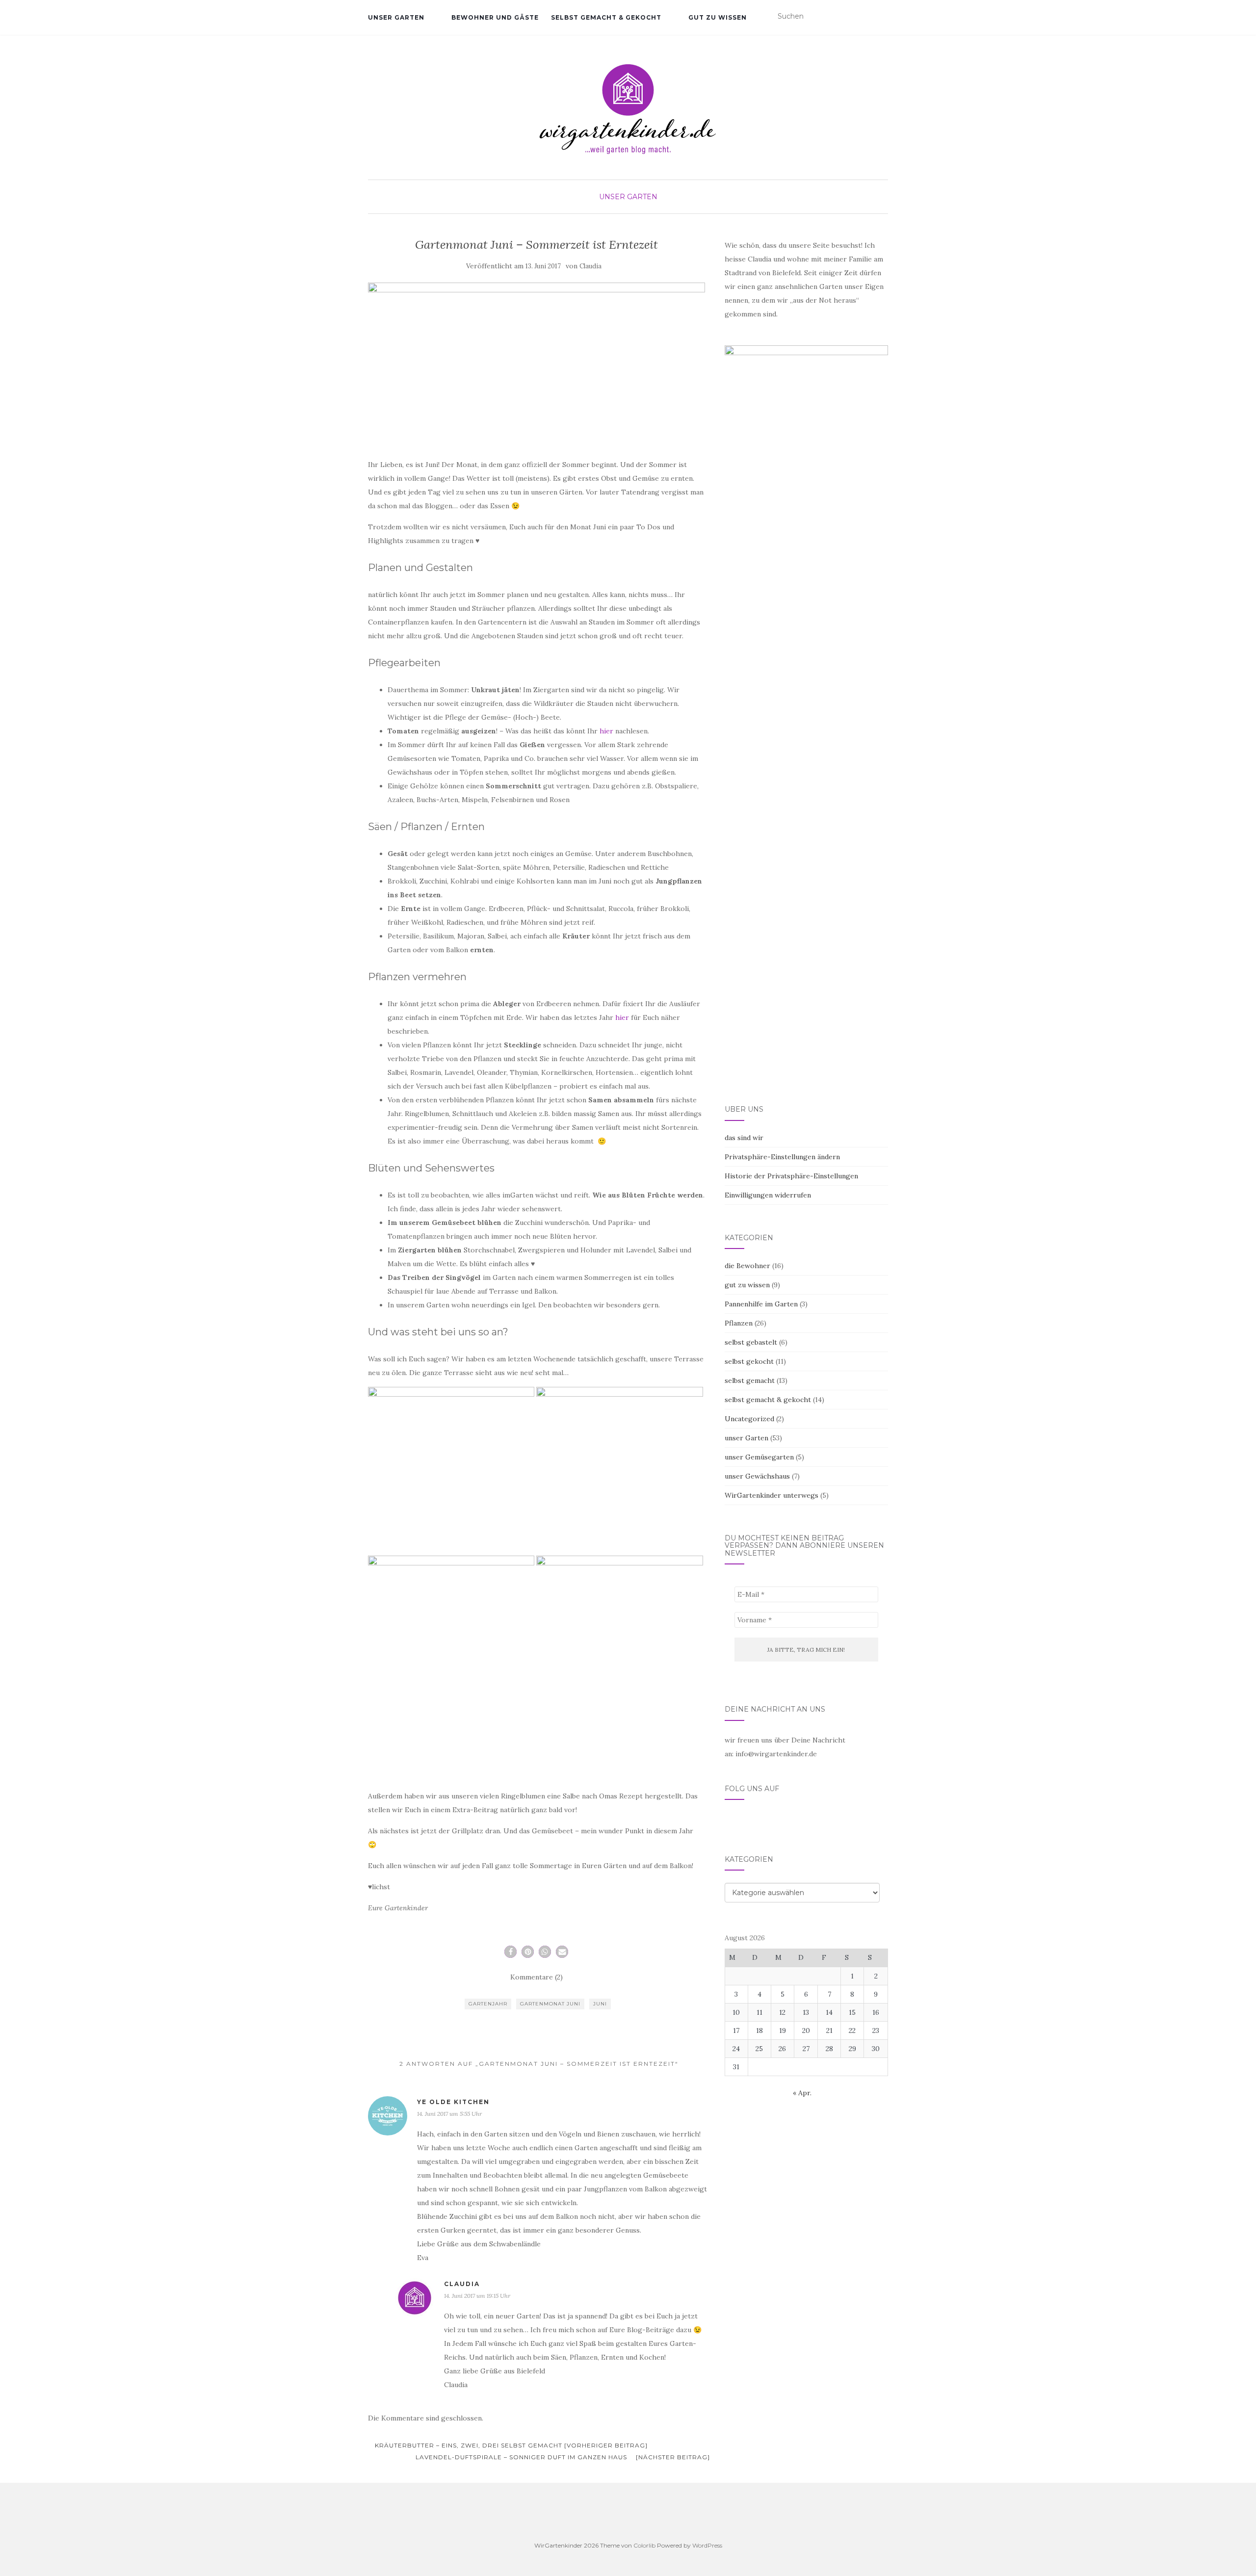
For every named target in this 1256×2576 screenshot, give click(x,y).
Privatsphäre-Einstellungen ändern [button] (782, 1157)
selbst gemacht (750, 1380)
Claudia (590, 266)
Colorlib (644, 2545)
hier (606, 731)
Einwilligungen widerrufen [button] (768, 1195)
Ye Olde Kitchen (453, 2102)
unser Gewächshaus (757, 1476)
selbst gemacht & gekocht (606, 17)
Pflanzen (739, 1323)
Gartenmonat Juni (550, 2004)
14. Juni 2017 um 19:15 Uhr (477, 2296)
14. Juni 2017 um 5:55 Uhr (449, 2114)
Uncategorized (749, 1419)
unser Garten (396, 17)
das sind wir (744, 1138)
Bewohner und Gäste (495, 17)
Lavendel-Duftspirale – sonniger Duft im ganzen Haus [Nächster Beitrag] (563, 2457)
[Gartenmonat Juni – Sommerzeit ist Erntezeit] (536, 362)
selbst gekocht (749, 1361)
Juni (600, 2004)
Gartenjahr (488, 2004)
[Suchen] (882, 17)
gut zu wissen (718, 17)
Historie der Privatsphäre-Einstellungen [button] (791, 1176)
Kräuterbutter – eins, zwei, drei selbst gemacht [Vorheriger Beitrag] (510, 2445)
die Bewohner (747, 1266)
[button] (510, 1952)
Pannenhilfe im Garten (761, 1304)
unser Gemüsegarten (759, 1457)
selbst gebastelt (751, 1342)
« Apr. (802, 2093)
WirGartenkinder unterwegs (772, 1495)
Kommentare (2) (536, 1977)
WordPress (707, 2545)
